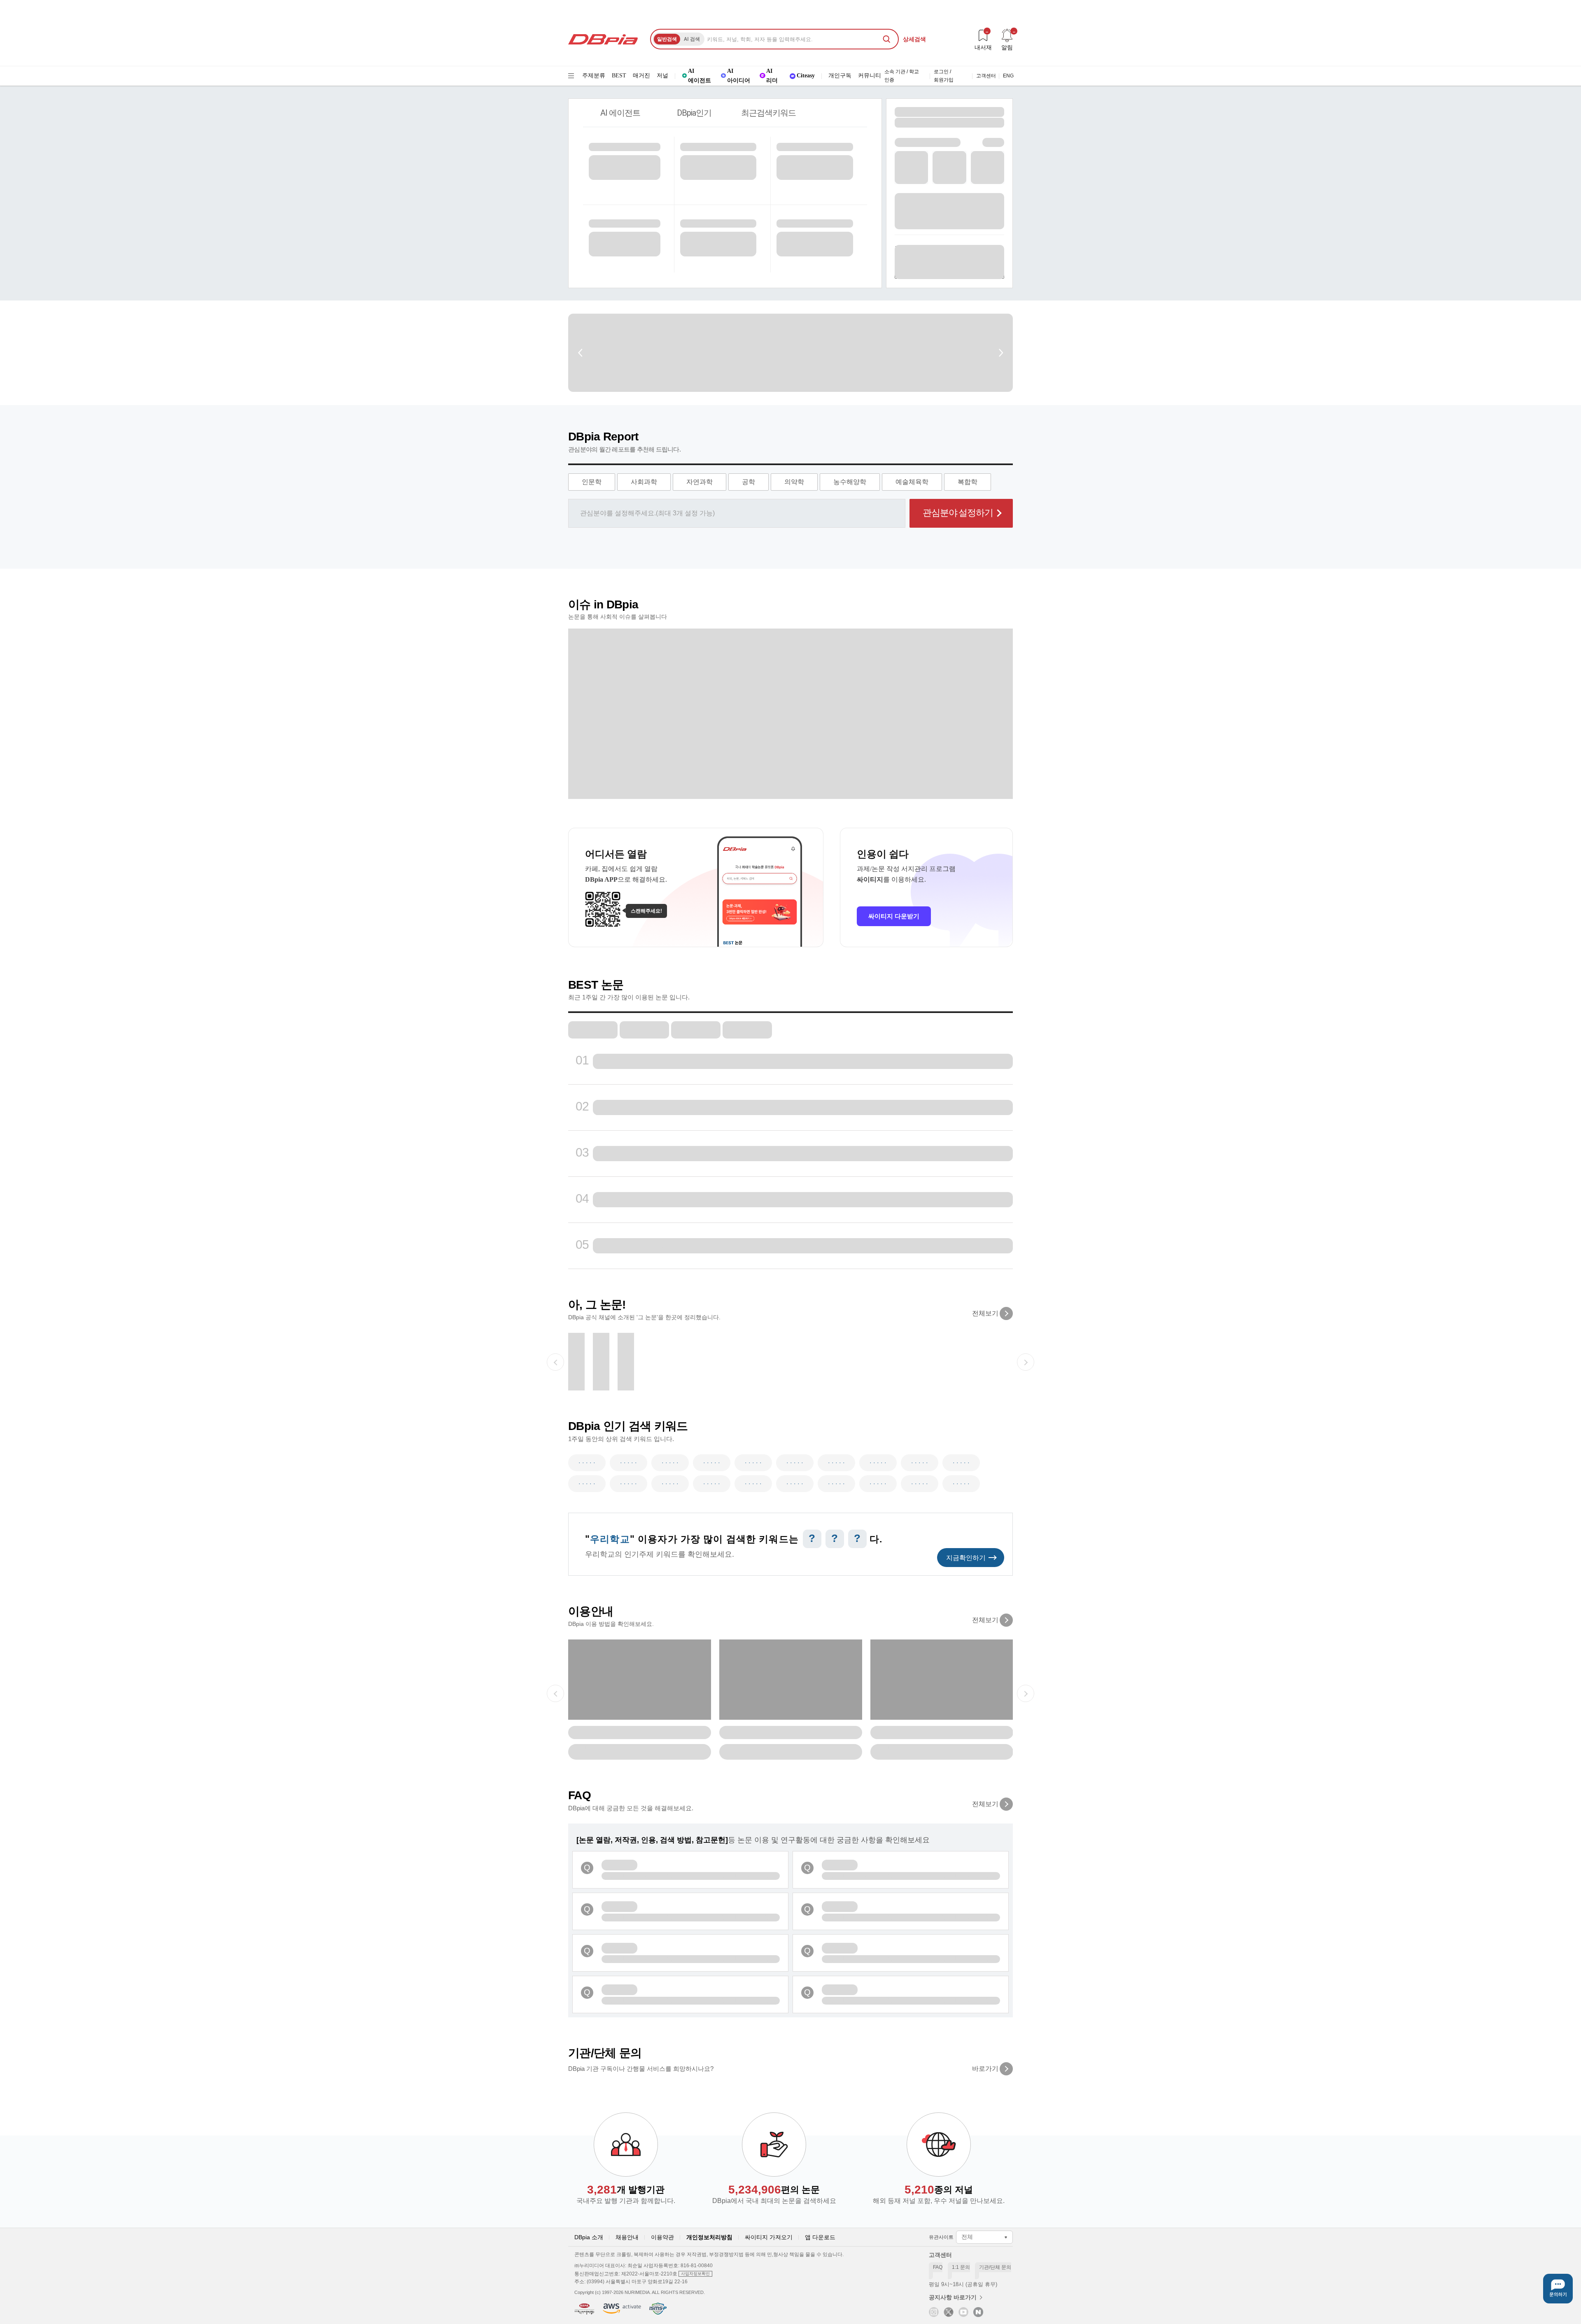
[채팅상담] (1558, 2289)
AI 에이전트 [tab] (620, 113)
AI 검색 (692, 39)
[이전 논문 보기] (555, 1362)
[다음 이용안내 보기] (1026, 1693)
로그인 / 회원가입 (944, 76)
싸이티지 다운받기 (894, 916)
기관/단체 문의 (993, 2272)
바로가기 (985, 2069)
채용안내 (627, 2237)
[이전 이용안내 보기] (555, 1693)
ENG (1008, 76)
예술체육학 (912, 482)
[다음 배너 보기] (1000, 353)
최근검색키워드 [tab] (768, 113)
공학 (749, 482)
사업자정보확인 (695, 2274)
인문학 (592, 482)
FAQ (936, 2272)
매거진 (641, 76)
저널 (662, 76)
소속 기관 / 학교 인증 (902, 76)
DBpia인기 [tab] (694, 113)
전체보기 (985, 1313)
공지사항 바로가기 (953, 2297)
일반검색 (667, 39)
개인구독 (840, 76)
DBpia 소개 (589, 2237)
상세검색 (914, 39)
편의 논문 (774, 2190)
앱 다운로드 (820, 2237)
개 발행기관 (626, 2190)
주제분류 (594, 76)
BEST (619, 76)
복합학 (968, 482)
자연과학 (700, 482)
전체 (967, 2237)
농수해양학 (850, 482)
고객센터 (986, 76)
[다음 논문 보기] (1026, 1362)
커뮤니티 (870, 76)
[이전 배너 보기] (581, 353)
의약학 (794, 482)
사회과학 (644, 482)
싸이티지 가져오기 (769, 2237)
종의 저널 (939, 2190)
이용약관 (662, 2237)
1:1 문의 (959, 2272)
